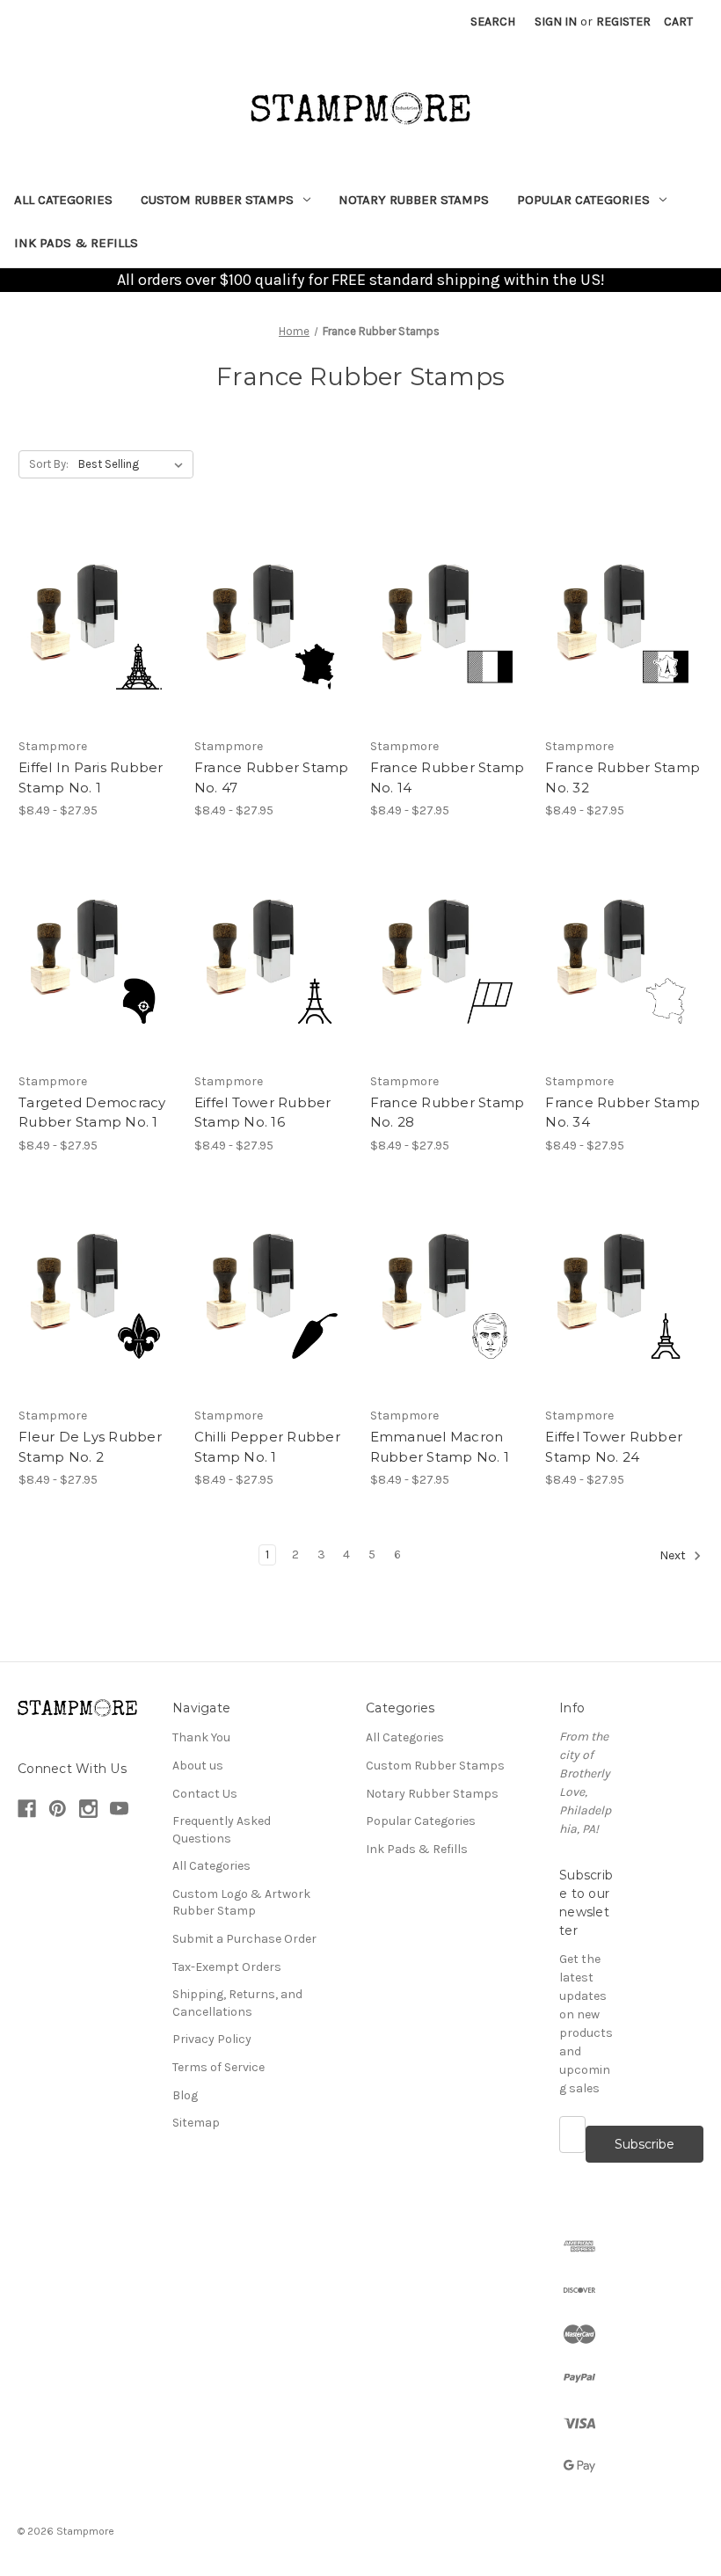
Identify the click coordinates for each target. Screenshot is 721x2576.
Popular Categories (583, 200)
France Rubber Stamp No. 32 (623, 777)
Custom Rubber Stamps (217, 200)
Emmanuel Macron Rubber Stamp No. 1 (440, 1447)
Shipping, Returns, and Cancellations (237, 2003)
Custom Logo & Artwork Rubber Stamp (241, 1903)
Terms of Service (218, 2067)
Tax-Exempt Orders (227, 1967)
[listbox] (134, 464)
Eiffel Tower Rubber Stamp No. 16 (263, 1113)
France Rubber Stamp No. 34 (623, 1113)
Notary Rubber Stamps (414, 200)
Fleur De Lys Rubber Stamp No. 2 (90, 1447)
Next (674, 1556)
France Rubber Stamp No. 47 (272, 777)
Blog (185, 2095)
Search (493, 22)
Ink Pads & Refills (76, 243)
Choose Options (97, 624)
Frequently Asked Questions (222, 1830)
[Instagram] (88, 1809)
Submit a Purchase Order (244, 1939)
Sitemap (196, 2123)
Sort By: (49, 464)
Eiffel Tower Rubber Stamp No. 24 (614, 1447)
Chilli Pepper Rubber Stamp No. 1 (267, 1447)
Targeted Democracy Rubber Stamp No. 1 (92, 1113)
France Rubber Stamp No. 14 (448, 777)
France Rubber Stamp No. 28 (448, 1113)
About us (198, 1766)
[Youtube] (119, 1809)
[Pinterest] (58, 1809)
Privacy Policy (212, 2039)
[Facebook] (27, 1809)
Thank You (201, 1737)
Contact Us (205, 1794)
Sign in (556, 22)
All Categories (63, 200)
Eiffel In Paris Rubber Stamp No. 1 (91, 777)
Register (623, 22)
